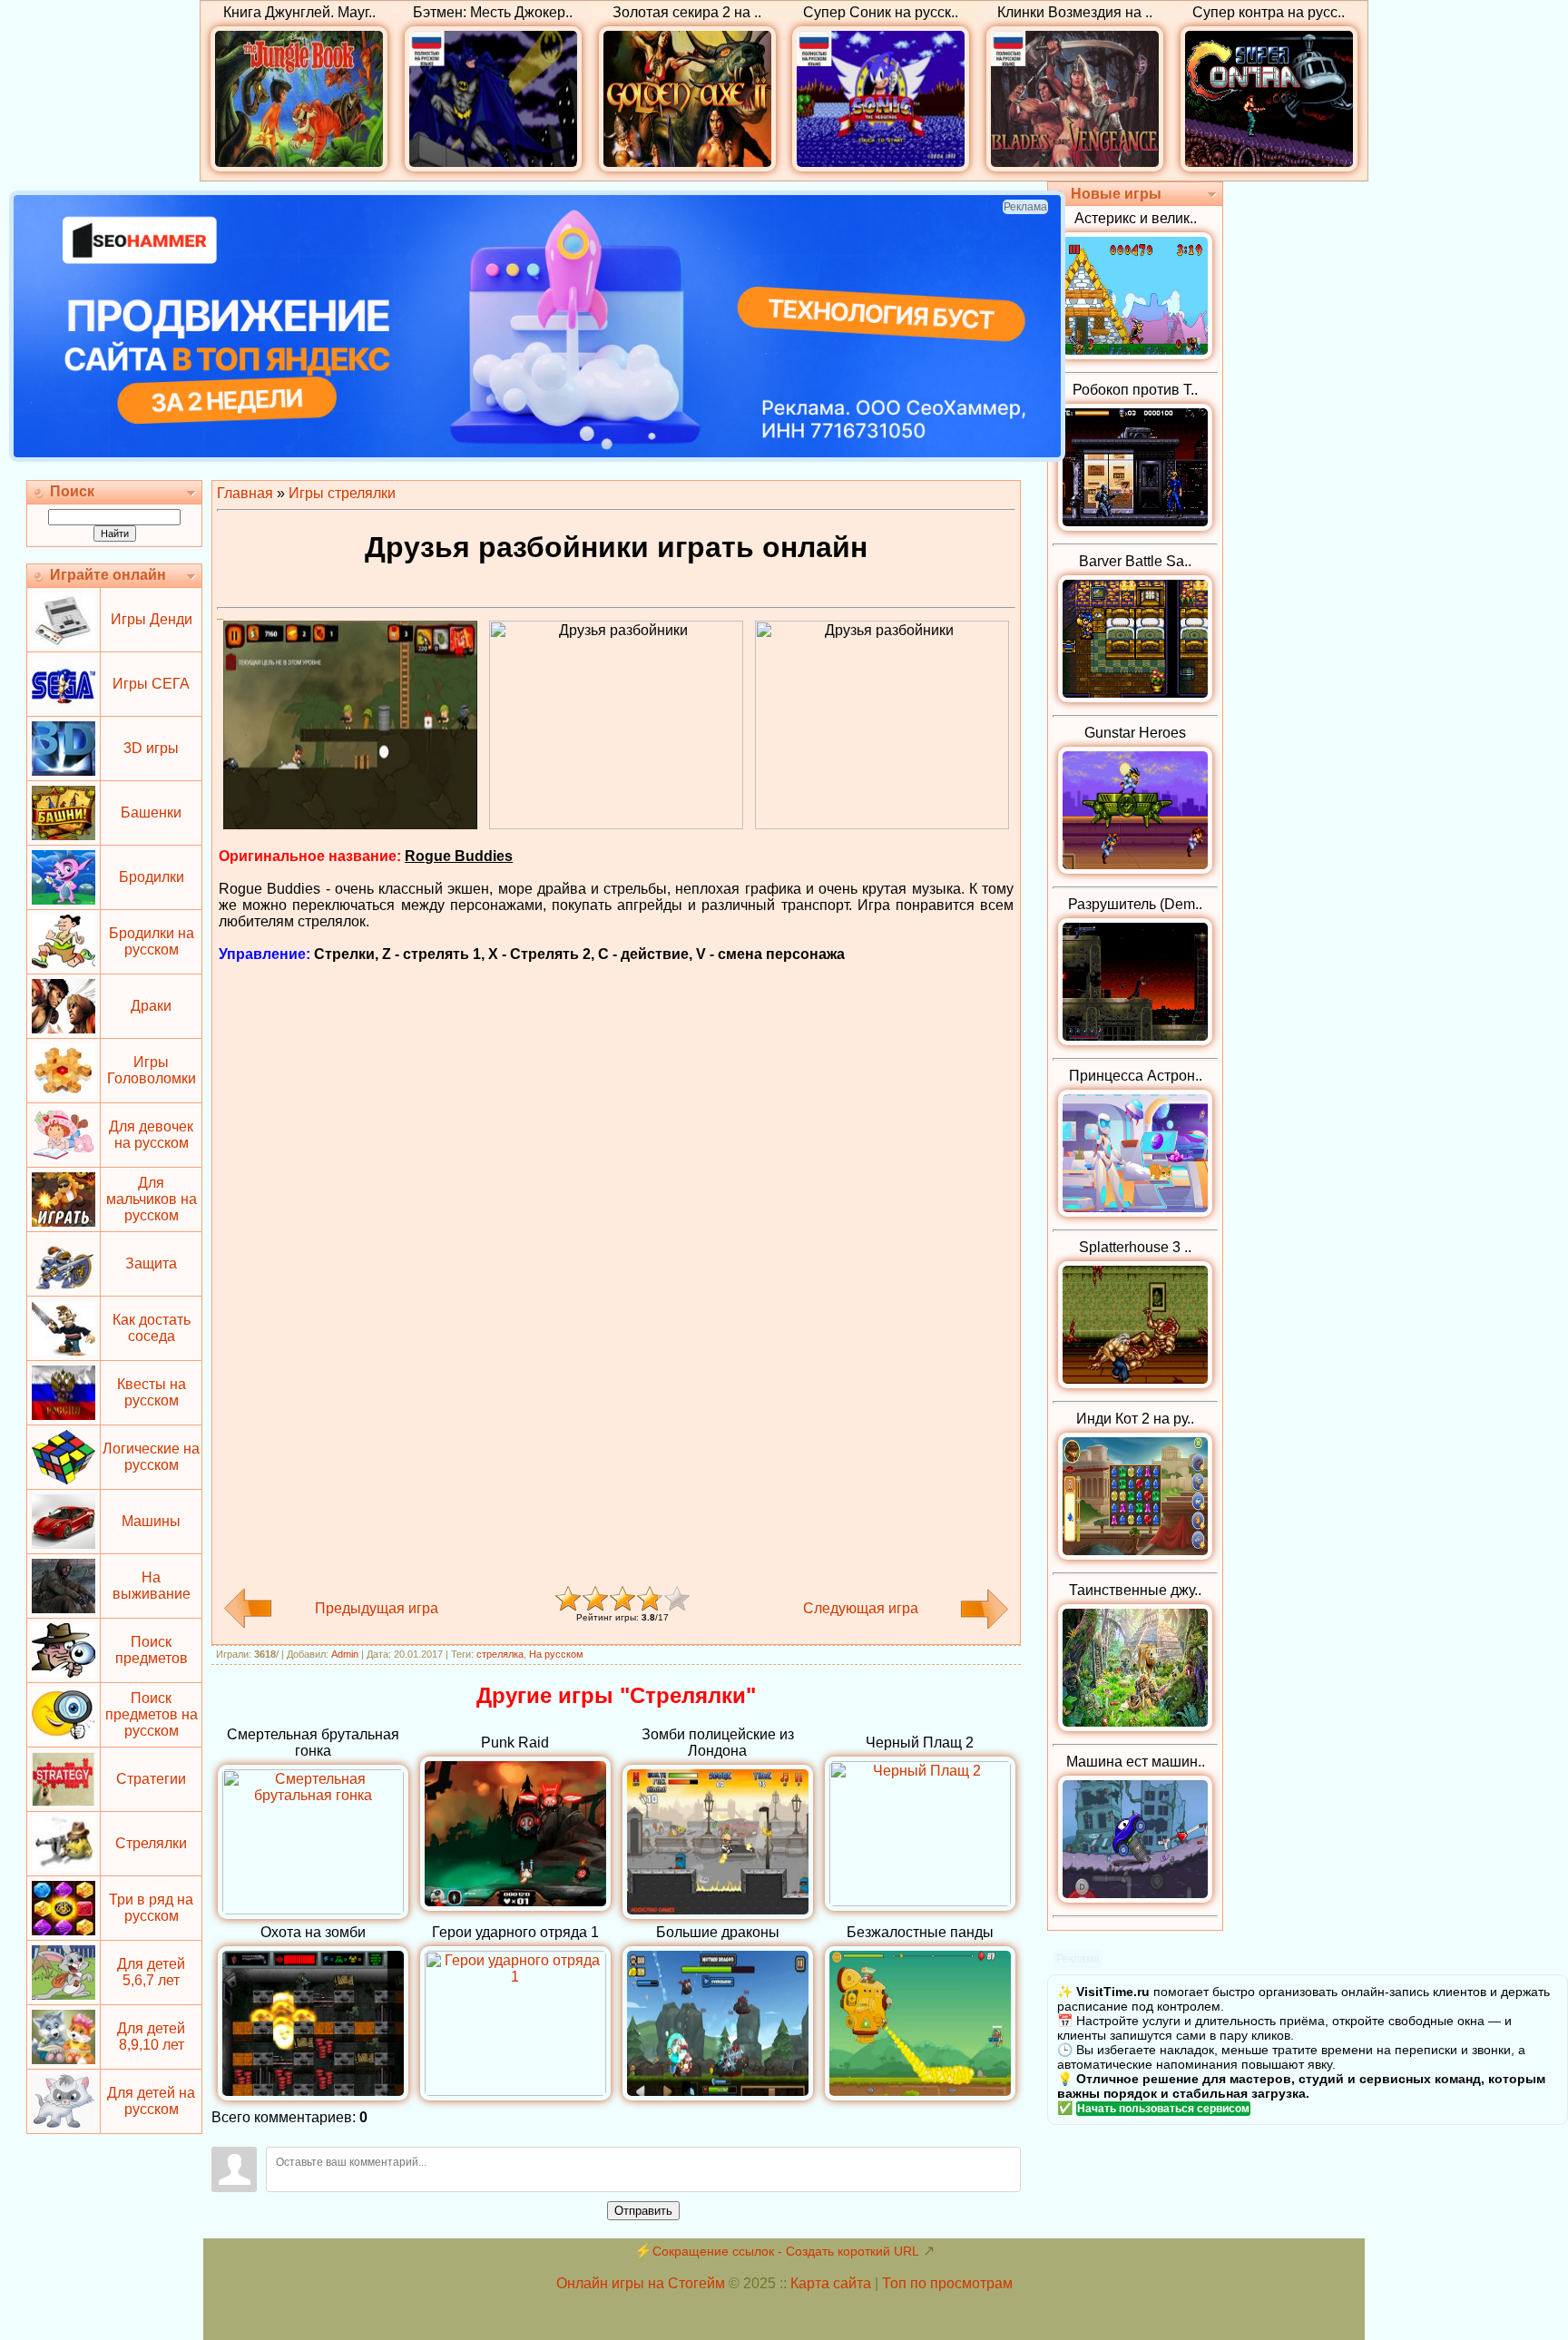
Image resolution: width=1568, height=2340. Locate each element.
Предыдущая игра (377, 1608)
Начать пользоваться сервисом (1163, 2109)
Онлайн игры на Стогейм (641, 2283)
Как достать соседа (152, 1328)
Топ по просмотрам (947, 2283)
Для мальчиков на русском (152, 1199)
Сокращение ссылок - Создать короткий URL (786, 2251)
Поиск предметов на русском (152, 1714)
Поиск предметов (152, 1650)
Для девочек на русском (151, 1135)
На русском (556, 1654)
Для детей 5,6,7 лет (151, 1972)
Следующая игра (861, 1608)
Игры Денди (152, 619)
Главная (245, 493)
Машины (151, 1521)
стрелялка (500, 1654)
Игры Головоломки (152, 1070)
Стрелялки (151, 1843)
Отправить (643, 2211)
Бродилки (152, 877)
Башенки (151, 813)
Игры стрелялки (342, 493)
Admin (345, 1654)
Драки (151, 1006)
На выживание (152, 1586)
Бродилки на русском (152, 941)
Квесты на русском (152, 1392)
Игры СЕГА (151, 684)
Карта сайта (831, 2283)
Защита (151, 1263)
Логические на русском (151, 1457)
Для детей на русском (151, 2101)
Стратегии (151, 1779)
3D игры (151, 748)
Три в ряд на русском (151, 1908)
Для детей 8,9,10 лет (151, 2036)
